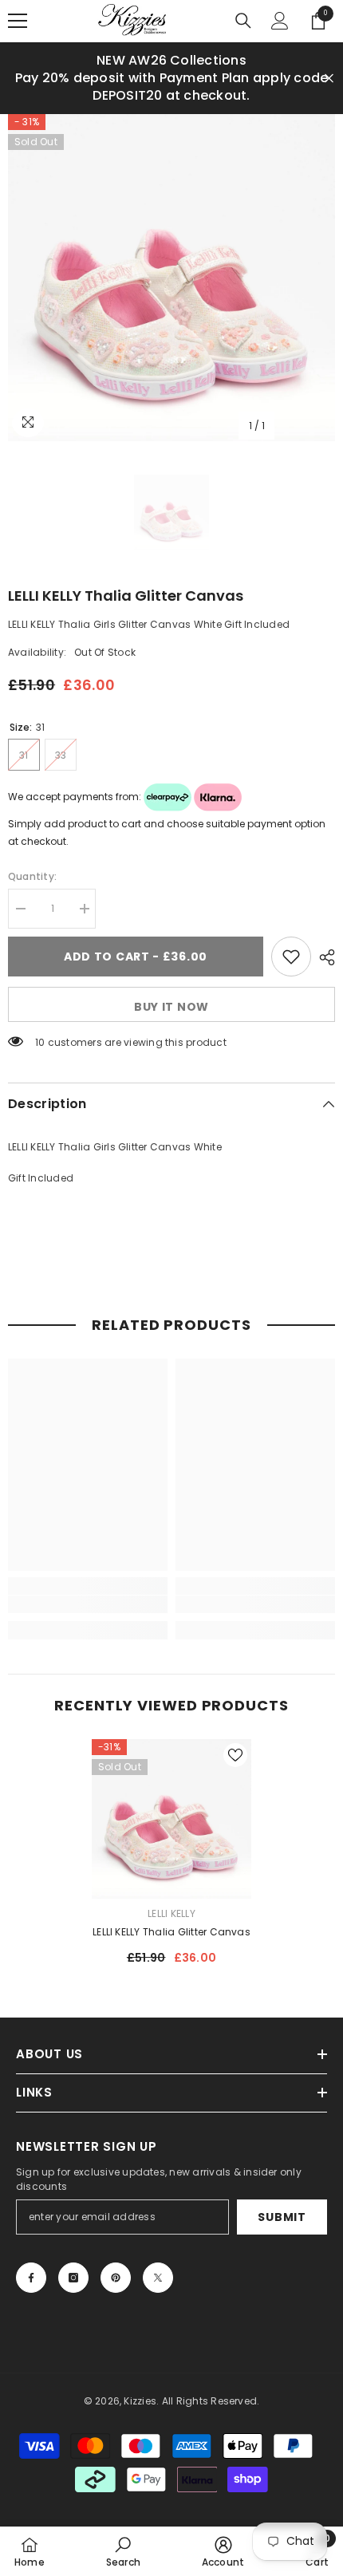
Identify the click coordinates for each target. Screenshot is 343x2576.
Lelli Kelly (171, 1901)
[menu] (18, 21)
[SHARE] (323, 945)
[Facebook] (31, 2266)
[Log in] (280, 21)
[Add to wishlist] (291, 945)
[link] (88, 1592)
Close (329, 72)
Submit (282, 2205)
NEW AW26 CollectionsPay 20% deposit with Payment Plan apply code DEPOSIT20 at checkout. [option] (166, 78)
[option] (171, 266)
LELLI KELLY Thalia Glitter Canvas (171, 1920)
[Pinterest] (116, 2266)
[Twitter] (158, 2266)
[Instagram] (73, 2266)
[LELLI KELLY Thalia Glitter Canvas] (171, 1807)
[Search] (243, 21)
